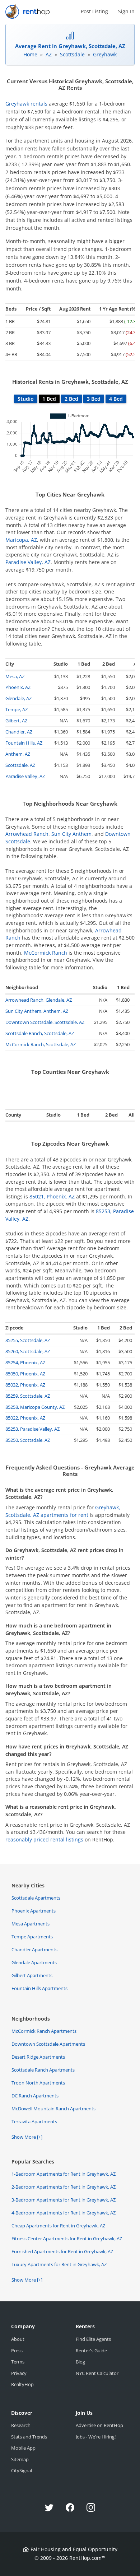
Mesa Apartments (31, 1924)
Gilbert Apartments (32, 1975)
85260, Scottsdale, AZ (28, 1351)
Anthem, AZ (18, 754)
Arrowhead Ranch (27, 834)
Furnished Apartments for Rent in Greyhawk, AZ (62, 2251)
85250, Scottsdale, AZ (28, 1440)
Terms (18, 2362)
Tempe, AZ (17, 709)
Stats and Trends (29, 2437)
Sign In (126, 11)
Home (30, 54)
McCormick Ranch (46, 953)
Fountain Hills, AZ (24, 743)
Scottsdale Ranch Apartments (43, 2070)
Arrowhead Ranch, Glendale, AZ (39, 1000)
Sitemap (20, 2459)
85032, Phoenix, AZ (25, 1385)
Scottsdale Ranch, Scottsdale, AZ (40, 1033)
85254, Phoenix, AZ (25, 1362)
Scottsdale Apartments (36, 1898)
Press (17, 2351)
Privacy (19, 2373)
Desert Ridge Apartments (38, 2057)
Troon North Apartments (38, 2083)
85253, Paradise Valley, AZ (32, 1429)
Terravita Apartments (34, 2121)
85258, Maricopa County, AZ (35, 1407)
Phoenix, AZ (18, 687)
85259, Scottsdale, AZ (28, 1396)
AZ (49, 54)
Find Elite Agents (93, 2339)
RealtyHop (22, 2384)
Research (21, 2425)
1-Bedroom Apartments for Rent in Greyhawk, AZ (64, 2174)
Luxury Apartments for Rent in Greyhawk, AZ (59, 2264)
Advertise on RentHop (99, 2425)
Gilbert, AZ (16, 721)
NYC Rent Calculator (97, 2373)
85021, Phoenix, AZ (52, 1196)
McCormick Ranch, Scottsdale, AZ (41, 1044)
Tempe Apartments (32, 1937)
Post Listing (94, 11)
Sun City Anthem (71, 834)
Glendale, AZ (18, 698)
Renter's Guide (91, 2351)
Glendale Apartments (34, 1962)
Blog (80, 2362)
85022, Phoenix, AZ (25, 1418)
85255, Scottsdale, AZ (28, 1340)
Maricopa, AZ (21, 540)
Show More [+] (27, 2137)
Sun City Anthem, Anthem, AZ (37, 1011)
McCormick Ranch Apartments (44, 2031)
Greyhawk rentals (26, 104)
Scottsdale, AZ (20, 765)
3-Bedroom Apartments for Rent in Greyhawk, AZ (64, 2200)
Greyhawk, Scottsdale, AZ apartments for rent (63, 1511)
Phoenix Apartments (34, 1911)
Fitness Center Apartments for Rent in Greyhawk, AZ (67, 2239)
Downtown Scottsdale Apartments (48, 2044)
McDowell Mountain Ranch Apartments (53, 2109)
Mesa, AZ (15, 676)
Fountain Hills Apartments (39, 1988)
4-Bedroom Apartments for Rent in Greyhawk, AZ (64, 2213)
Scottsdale (72, 54)
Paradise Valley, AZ (28, 562)
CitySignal (22, 2470)
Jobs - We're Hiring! (96, 2437)
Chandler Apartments (34, 1950)
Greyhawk (105, 54)
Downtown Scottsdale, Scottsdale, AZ (45, 1022)
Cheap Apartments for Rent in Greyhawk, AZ (58, 2226)
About (18, 2339)
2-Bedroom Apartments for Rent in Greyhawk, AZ (64, 2187)
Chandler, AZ (19, 732)
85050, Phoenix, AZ (25, 1374)
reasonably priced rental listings (44, 1839)
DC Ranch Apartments (35, 2096)
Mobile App (23, 2448)
